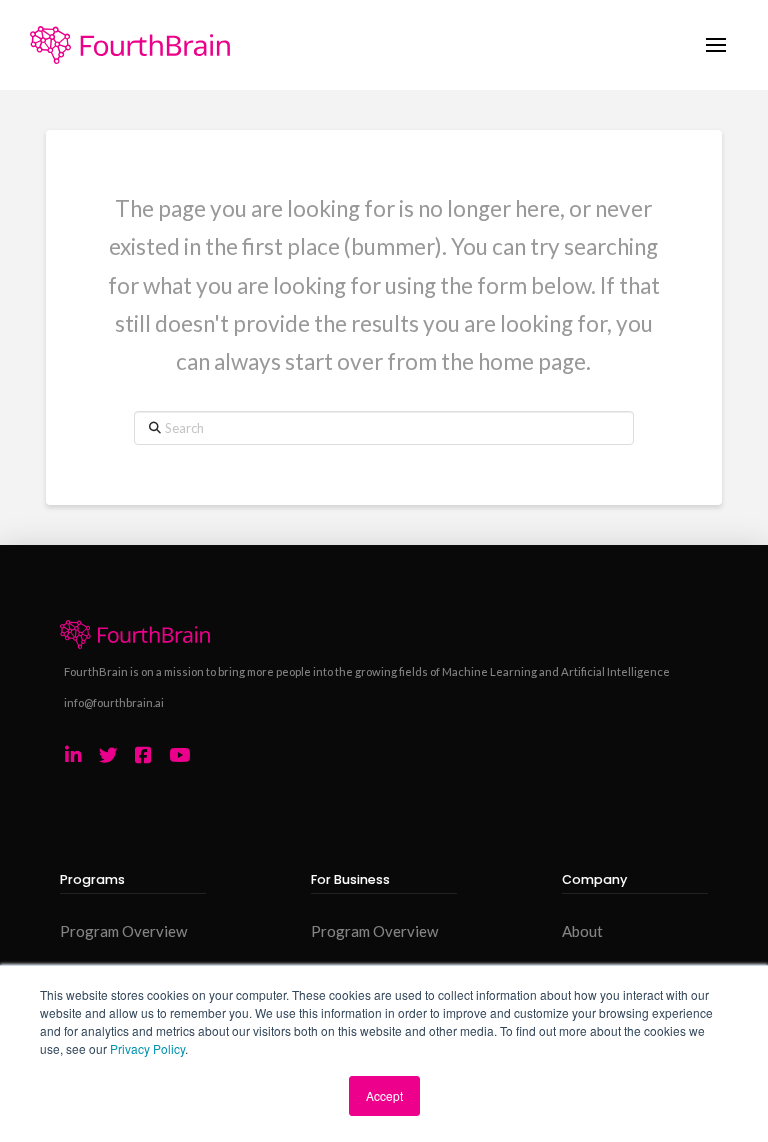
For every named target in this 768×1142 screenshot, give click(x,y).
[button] (715, 45)
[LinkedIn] (73, 755)
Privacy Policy (147, 1048)
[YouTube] (179, 755)
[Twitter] (108, 755)
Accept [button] (384, 1095)
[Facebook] (143, 755)
